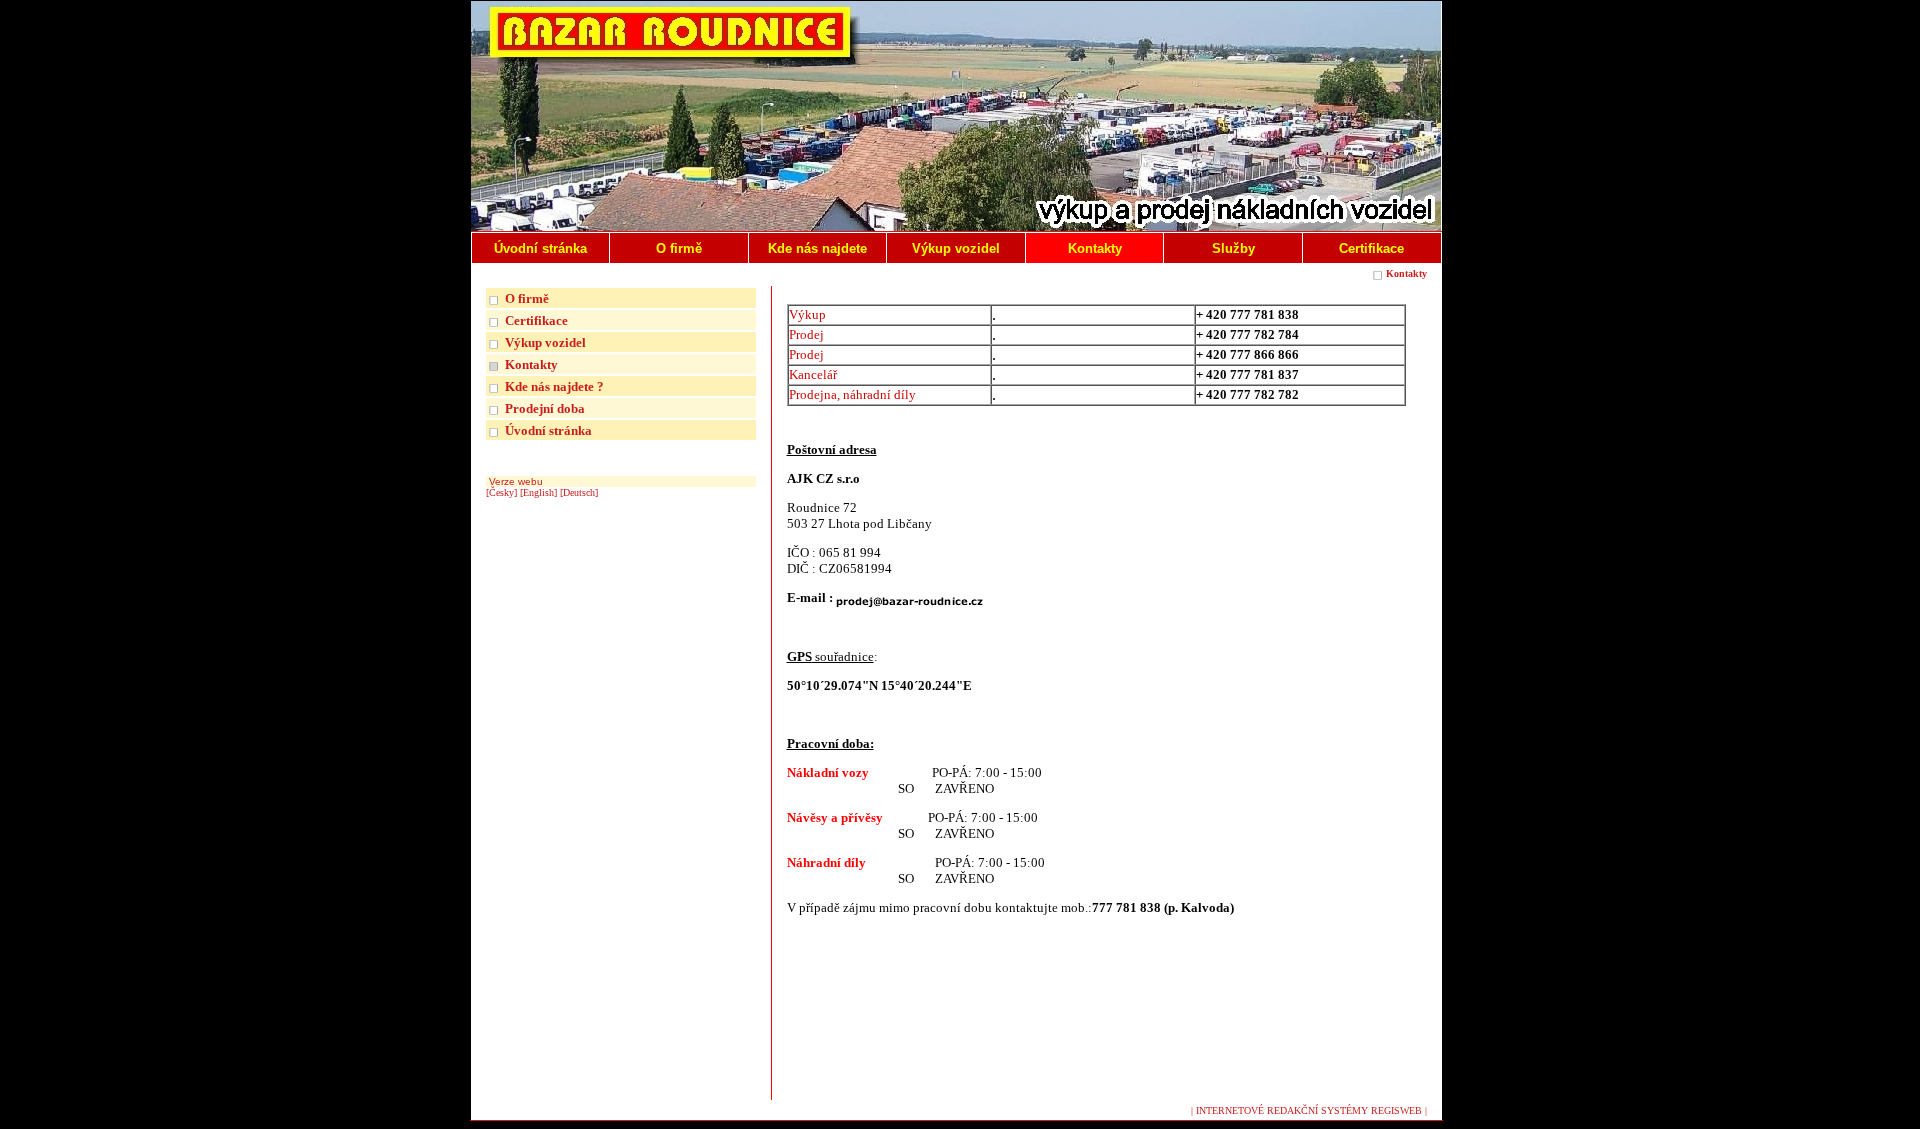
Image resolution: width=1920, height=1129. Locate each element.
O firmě (527, 298)
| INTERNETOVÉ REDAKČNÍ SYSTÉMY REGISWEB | (1309, 1110)
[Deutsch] (579, 492)
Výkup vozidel (545, 342)
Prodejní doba (545, 408)
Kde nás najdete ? (554, 386)
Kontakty (1406, 273)
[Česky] (501, 492)
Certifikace (536, 320)
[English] (538, 492)
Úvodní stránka (548, 430)
